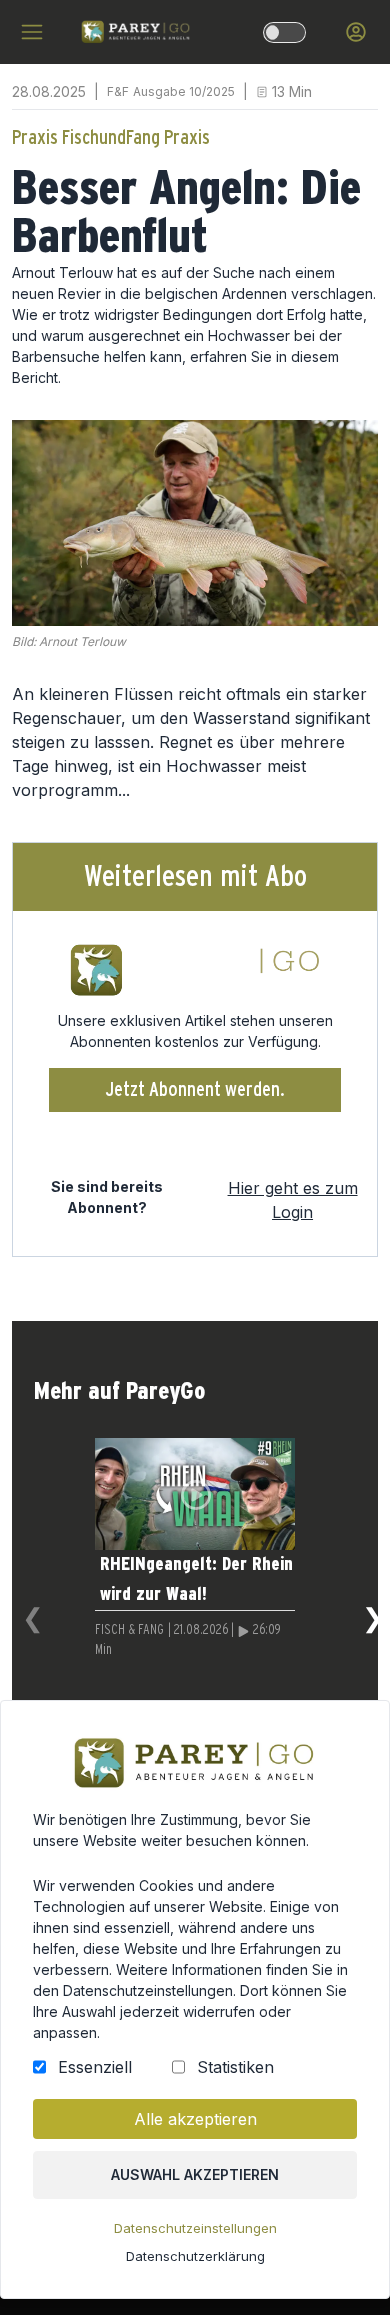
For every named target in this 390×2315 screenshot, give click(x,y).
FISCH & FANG (129, 1630)
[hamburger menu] (32, 32)
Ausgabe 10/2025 (184, 91)
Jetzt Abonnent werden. (195, 1090)
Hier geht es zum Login (293, 1200)
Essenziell (95, 2067)
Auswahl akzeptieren (195, 2174)
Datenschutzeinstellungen (195, 2228)
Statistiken (235, 2067)
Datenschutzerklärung (195, 2256)
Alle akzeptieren (195, 2119)
